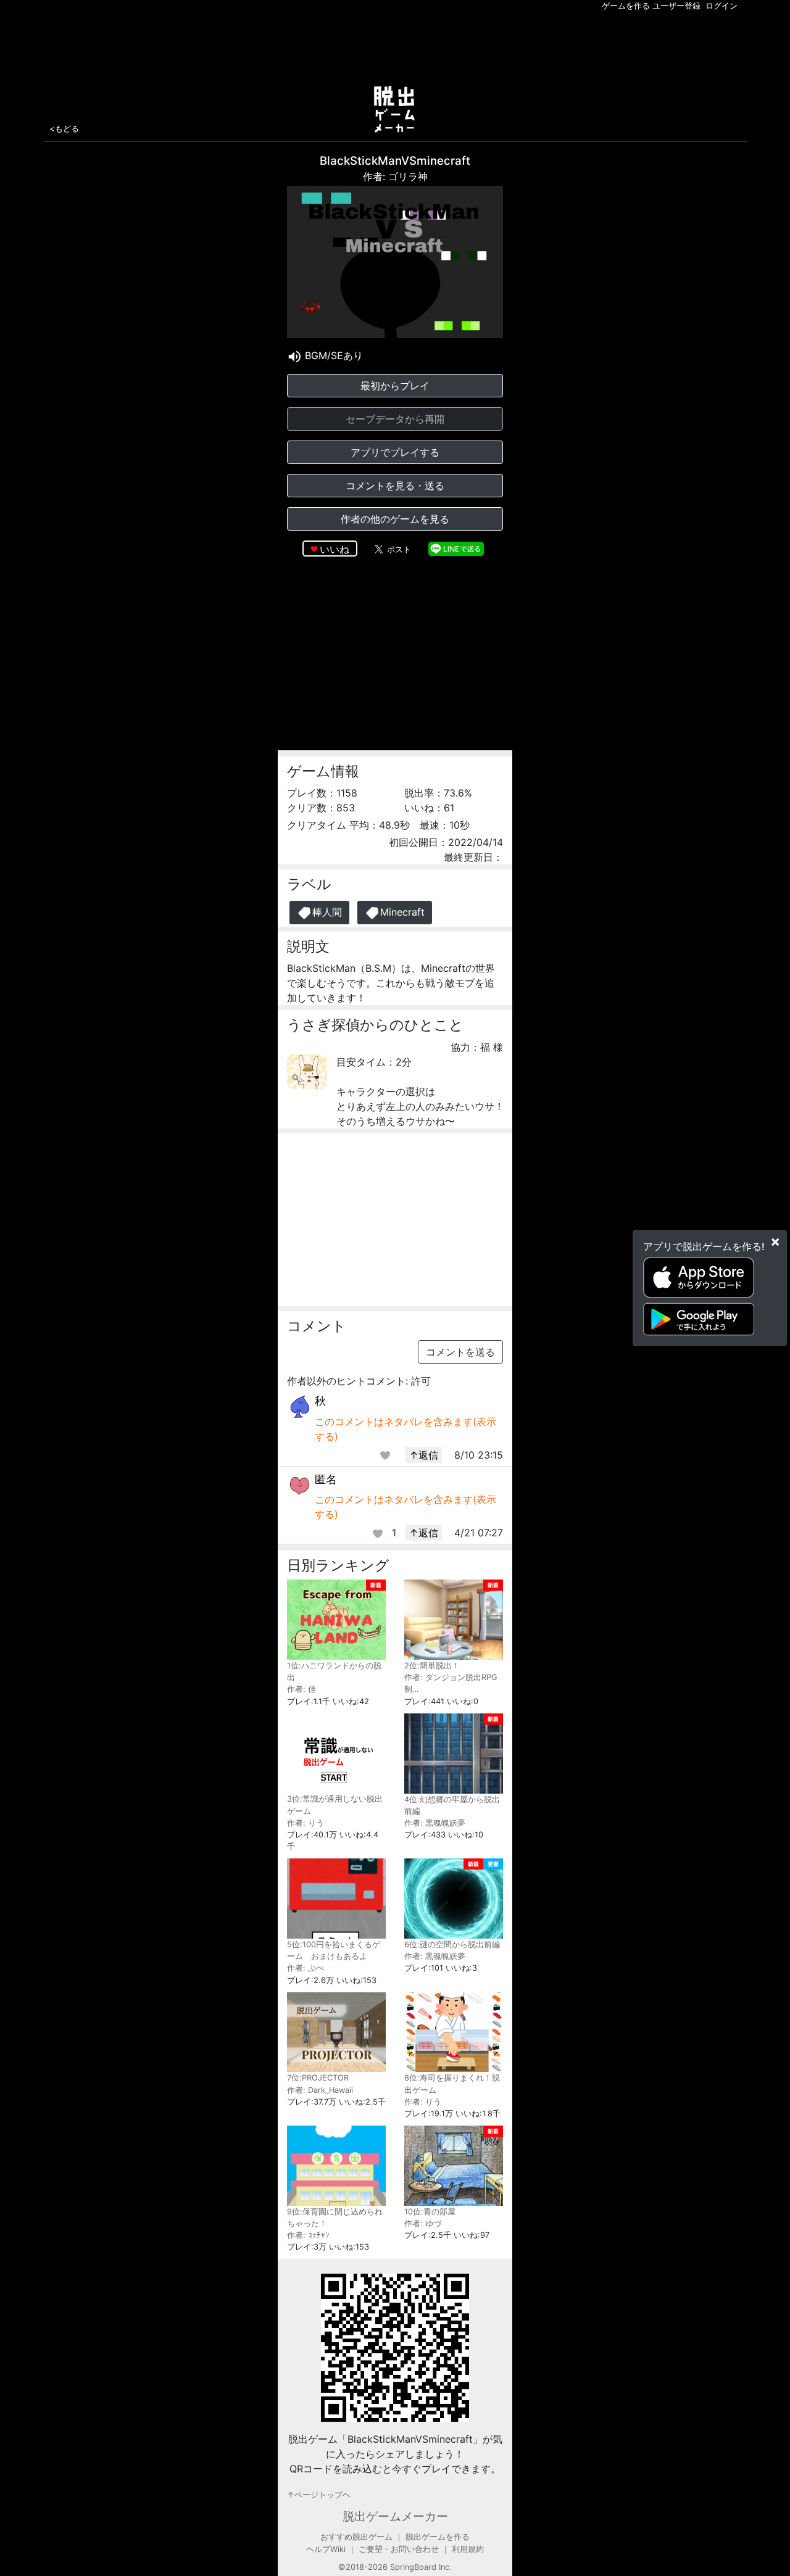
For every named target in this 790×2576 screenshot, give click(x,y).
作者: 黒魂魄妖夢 (435, 1823)
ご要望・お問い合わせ (399, 2549)
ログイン (721, 6)
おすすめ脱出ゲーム (356, 2537)
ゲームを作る (626, 6)
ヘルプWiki (326, 2549)
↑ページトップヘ (319, 2495)
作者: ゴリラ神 (395, 176)
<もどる (64, 128)
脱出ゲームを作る (438, 2537)
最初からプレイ (395, 386)
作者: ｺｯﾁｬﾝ (308, 2235)
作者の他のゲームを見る (395, 519)
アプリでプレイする (395, 452)
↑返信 (424, 1455)
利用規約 (468, 2549)
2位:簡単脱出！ (432, 1666)
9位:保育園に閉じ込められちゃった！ (335, 2218)
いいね (335, 549)
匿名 (326, 1479)
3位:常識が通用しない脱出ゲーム (335, 1805)
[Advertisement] (395, 46)
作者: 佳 (301, 1689)
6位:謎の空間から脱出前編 (452, 1944)
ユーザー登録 (676, 6)
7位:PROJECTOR (318, 2078)
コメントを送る (460, 1352)
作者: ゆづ (423, 2223)
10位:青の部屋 (430, 2212)
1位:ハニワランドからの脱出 (334, 1671)
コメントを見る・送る (395, 486)
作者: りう (306, 1823)
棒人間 (327, 912)
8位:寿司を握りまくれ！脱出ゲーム (452, 2084)
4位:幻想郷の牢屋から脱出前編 (452, 1805)
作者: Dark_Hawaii (320, 2090)
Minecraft (402, 912)
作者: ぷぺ (306, 1968)
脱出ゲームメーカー (395, 2516)
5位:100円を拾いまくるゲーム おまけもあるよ (334, 1950)
